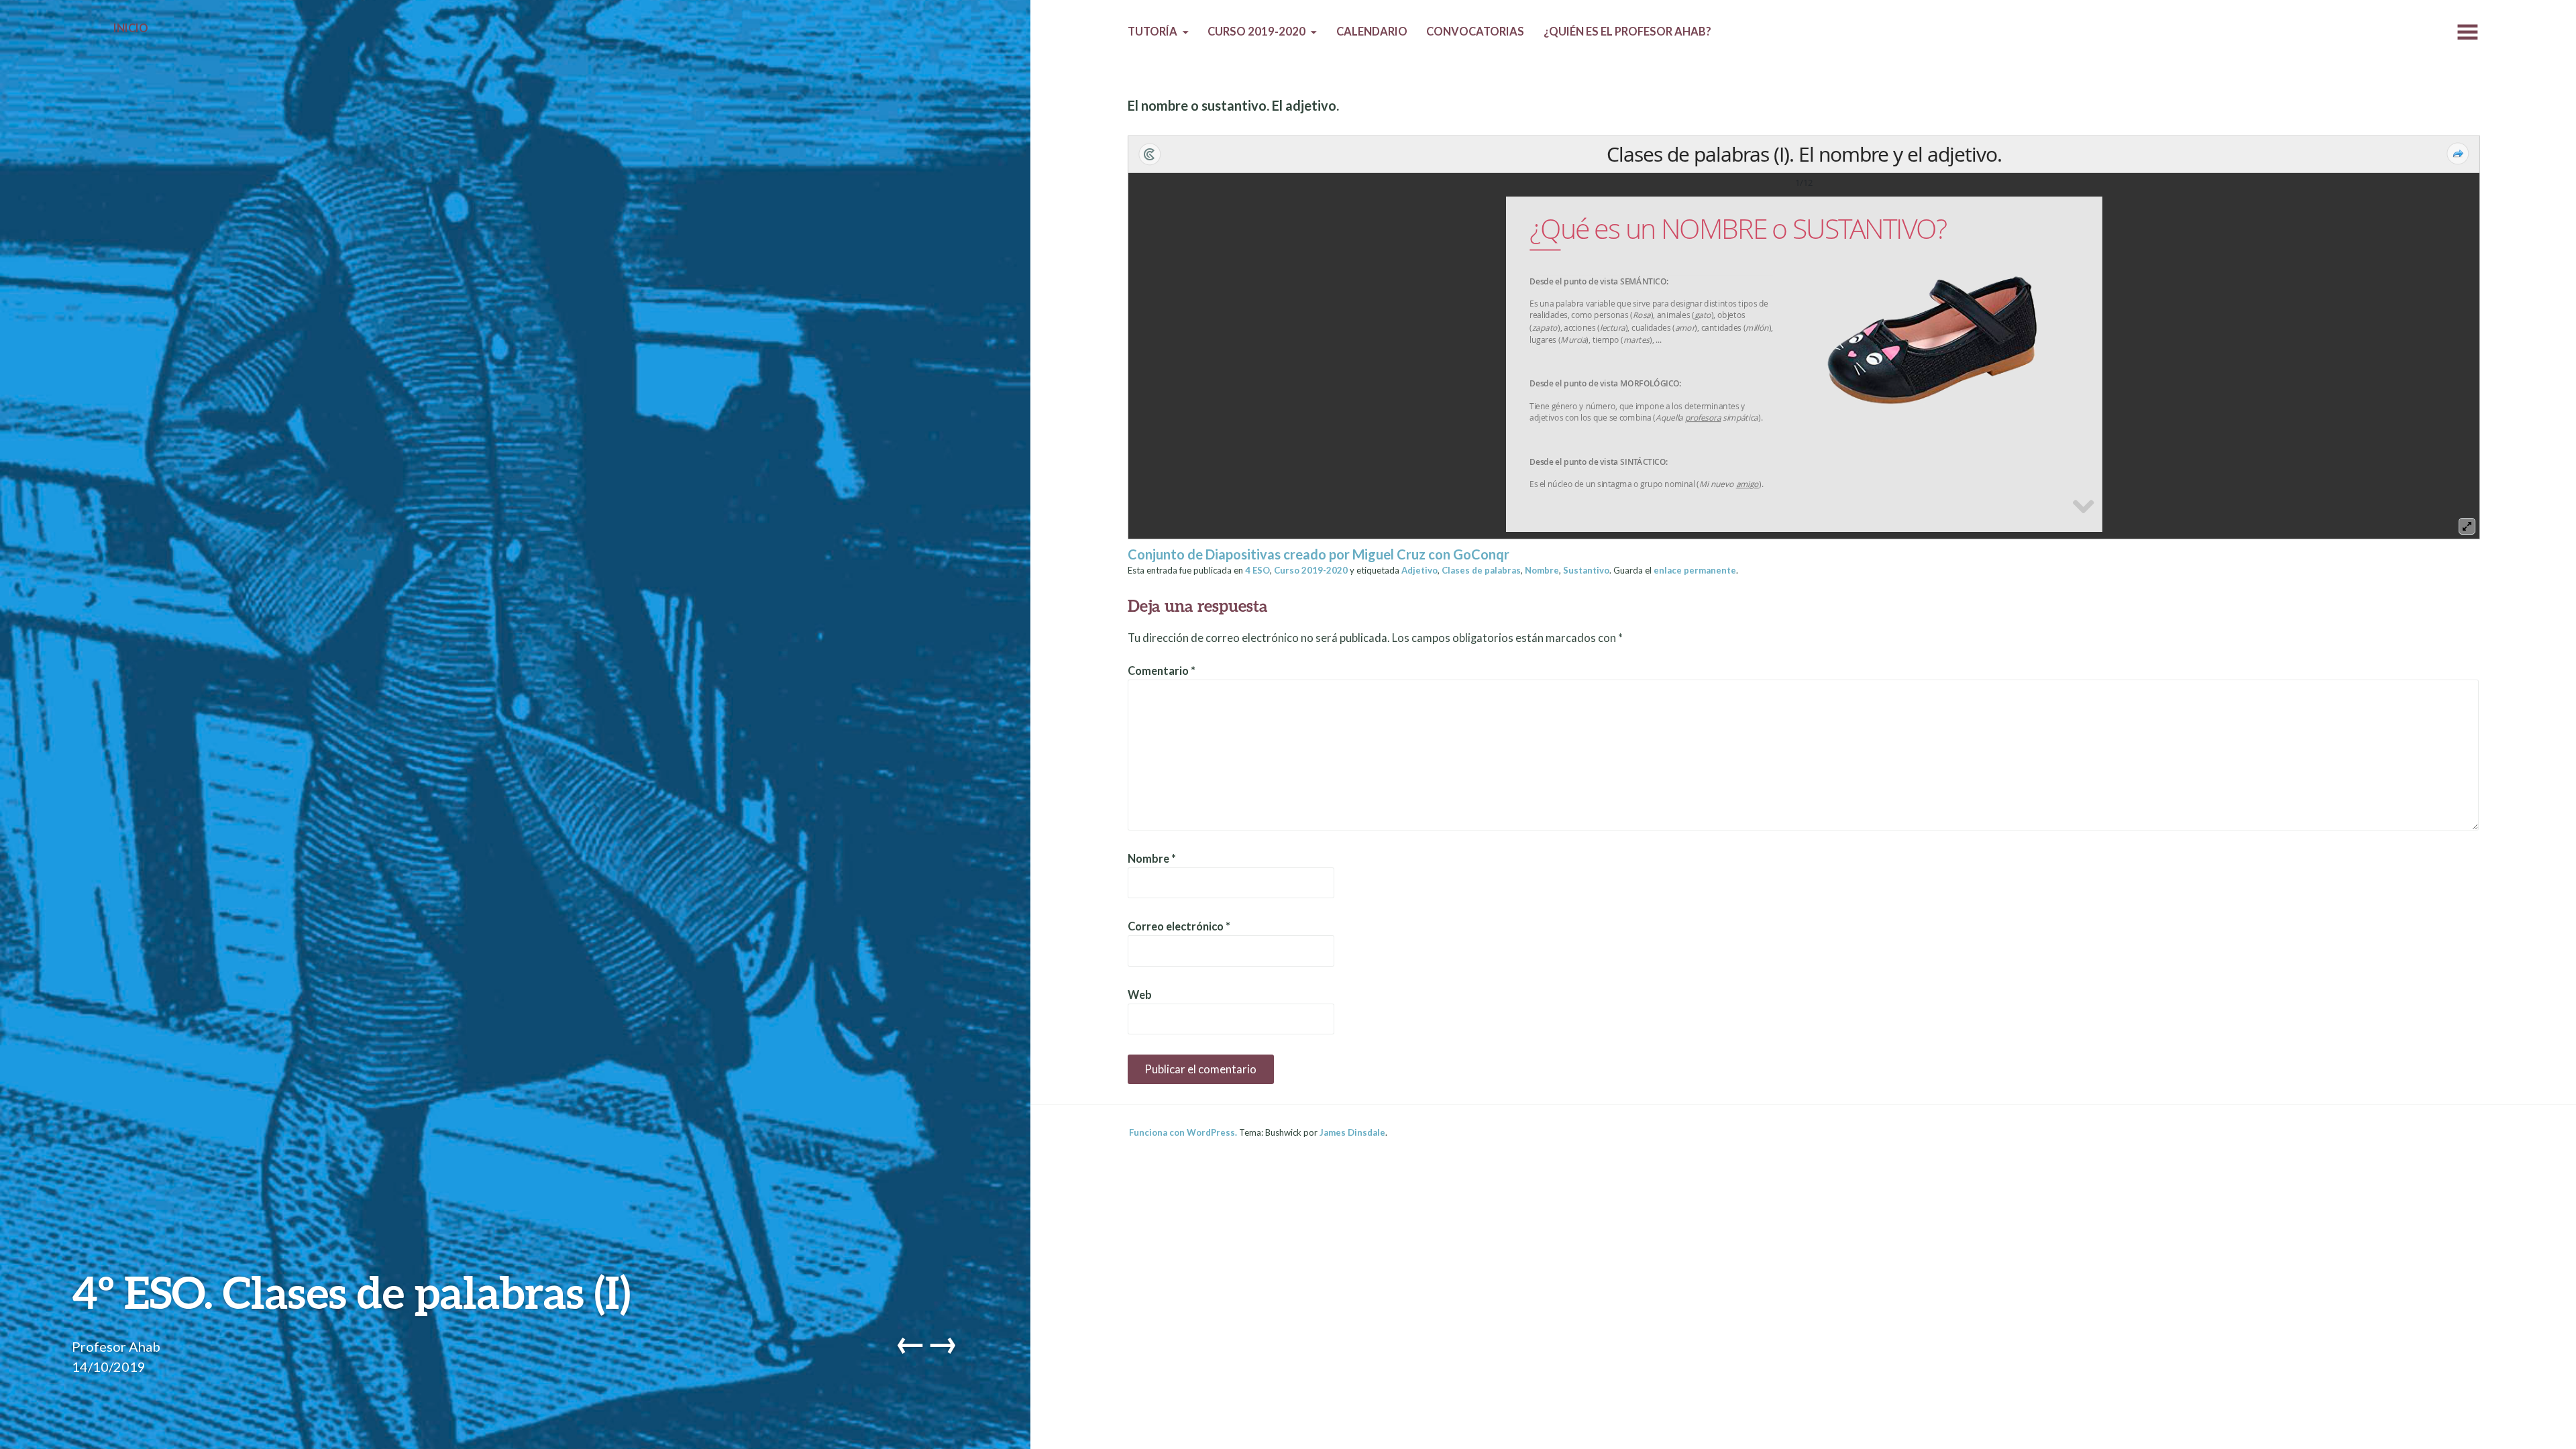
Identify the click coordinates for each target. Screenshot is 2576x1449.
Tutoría (1152, 32)
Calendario (1372, 32)
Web (1140, 995)
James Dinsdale (1352, 1132)
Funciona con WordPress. (1183, 1132)
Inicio (131, 28)
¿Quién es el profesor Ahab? (1627, 32)
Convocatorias (1475, 32)
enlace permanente (1695, 570)
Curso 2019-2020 (1256, 32)
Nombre (1542, 570)
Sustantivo (1586, 570)
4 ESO (1257, 570)
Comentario (1162, 671)
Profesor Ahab (116, 1346)
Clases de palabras (1481, 570)
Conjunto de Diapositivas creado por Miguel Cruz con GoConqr (1319, 554)
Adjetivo (1419, 570)
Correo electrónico (1179, 926)
